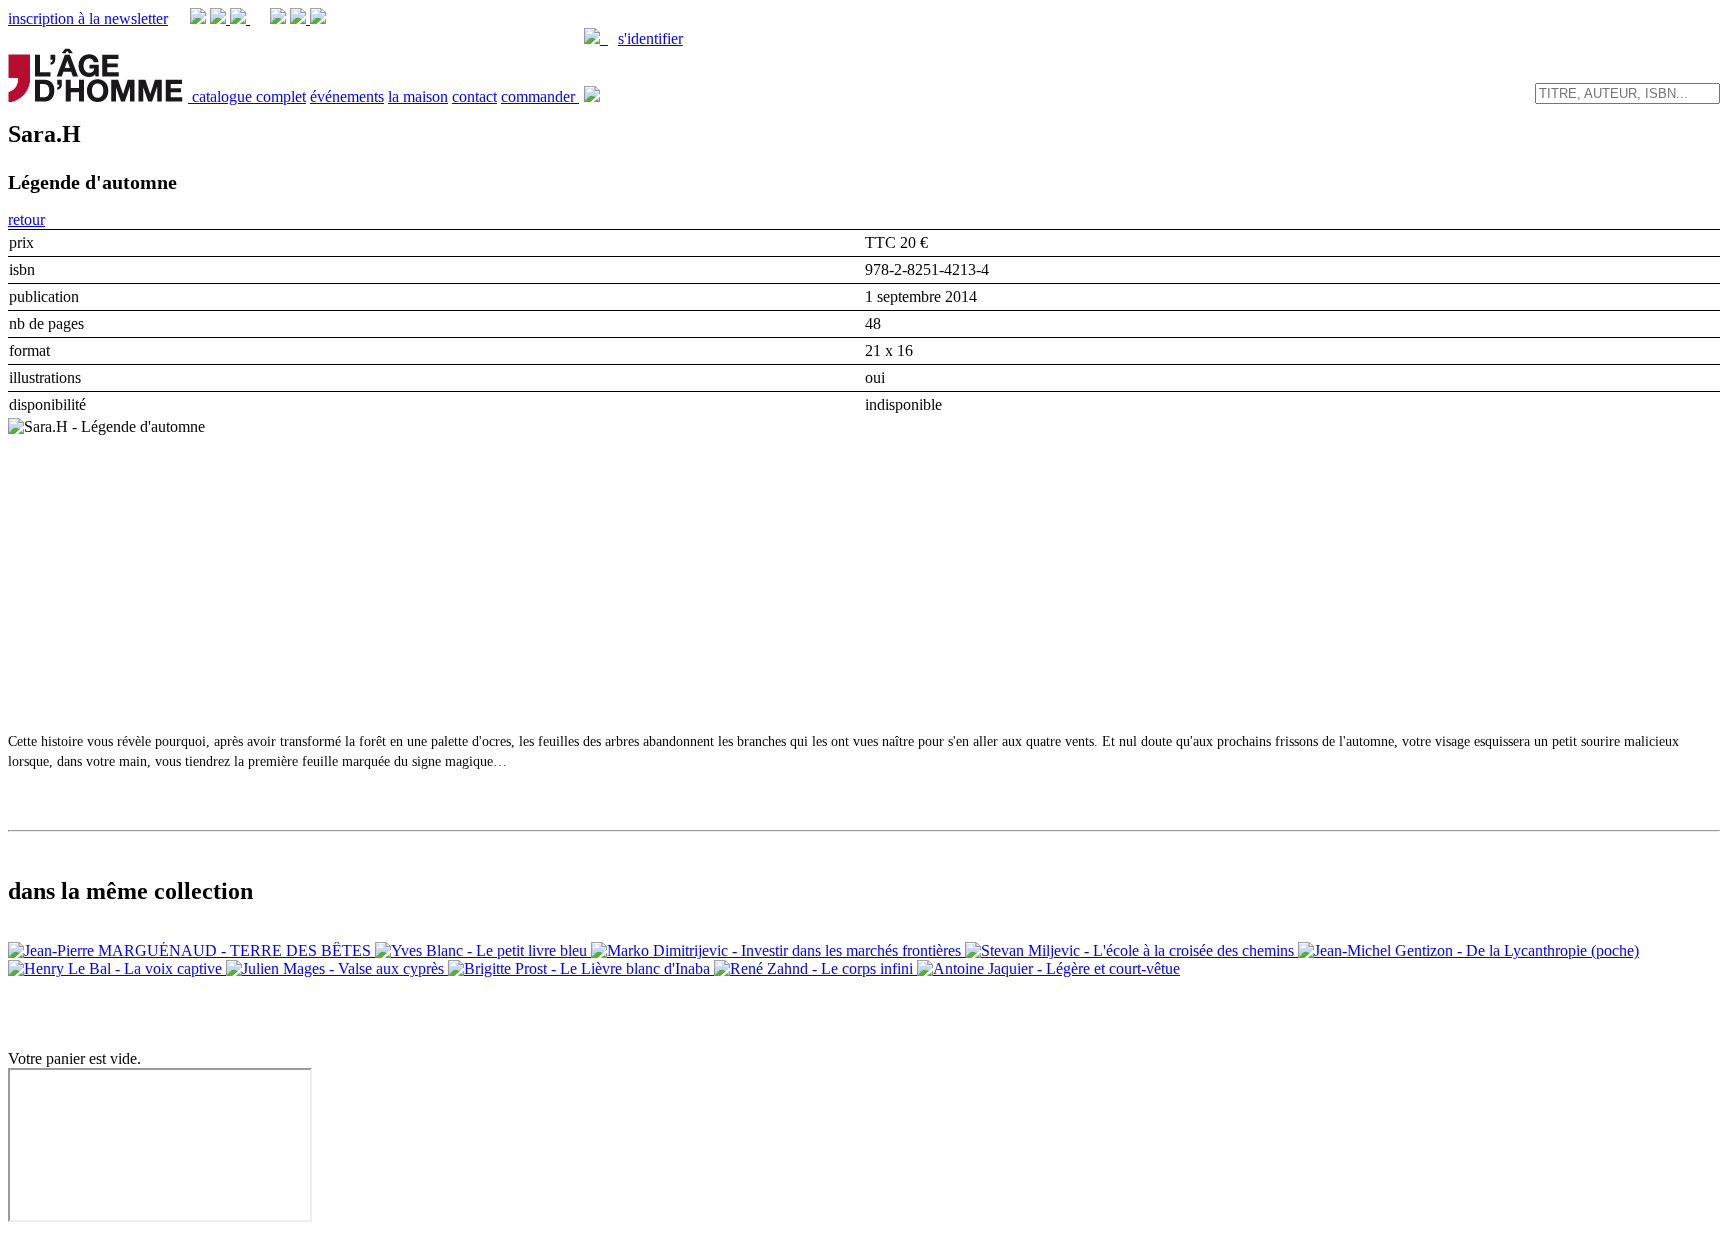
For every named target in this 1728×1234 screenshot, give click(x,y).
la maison (418, 96)
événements (347, 96)
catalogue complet (249, 96)
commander (540, 96)
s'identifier (650, 38)
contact (474, 96)
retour (26, 219)
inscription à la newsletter (88, 18)
